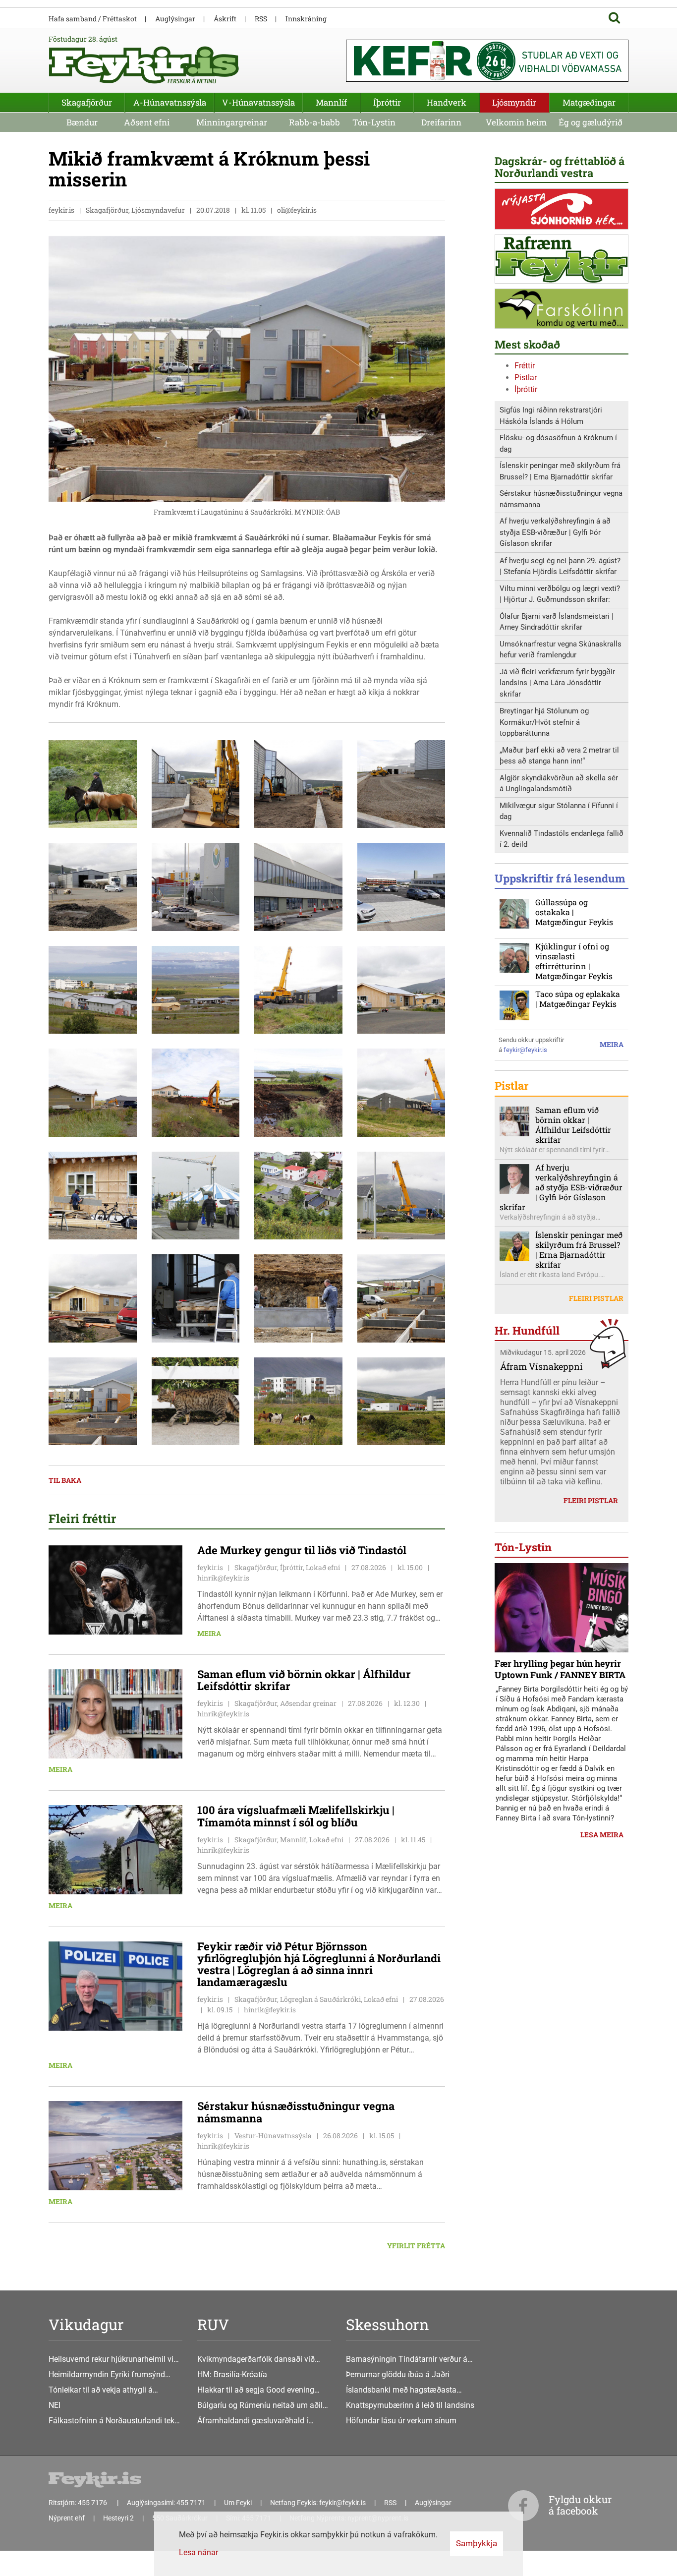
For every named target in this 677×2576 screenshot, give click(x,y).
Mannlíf (331, 102)
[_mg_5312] (196, 1092)
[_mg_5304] (298, 989)
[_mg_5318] (93, 1195)
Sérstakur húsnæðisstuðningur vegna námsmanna (561, 499)
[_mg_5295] (401, 886)
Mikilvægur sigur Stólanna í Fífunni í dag (559, 811)
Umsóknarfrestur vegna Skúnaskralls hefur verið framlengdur (561, 650)
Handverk (447, 102)
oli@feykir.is (297, 210)
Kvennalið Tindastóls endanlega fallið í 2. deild (562, 839)
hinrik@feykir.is (223, 1578)
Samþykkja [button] (477, 2543)
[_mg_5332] (93, 1401)
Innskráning (306, 19)
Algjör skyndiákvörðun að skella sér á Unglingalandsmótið (559, 784)
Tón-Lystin (374, 122)
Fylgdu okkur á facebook (580, 2505)
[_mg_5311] (298, 1092)
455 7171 (191, 2503)
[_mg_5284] (298, 784)
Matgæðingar (589, 102)
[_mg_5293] (196, 886)
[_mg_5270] (196, 1195)
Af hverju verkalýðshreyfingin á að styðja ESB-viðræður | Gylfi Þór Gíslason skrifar (555, 532)
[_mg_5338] (196, 1401)
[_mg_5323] (93, 1298)
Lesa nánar (198, 2552)
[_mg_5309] (93, 1092)
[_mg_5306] (401, 989)
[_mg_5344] (401, 1401)
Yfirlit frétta (416, 2246)
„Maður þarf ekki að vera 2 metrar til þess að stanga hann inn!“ (559, 756)
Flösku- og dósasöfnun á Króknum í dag (558, 443)
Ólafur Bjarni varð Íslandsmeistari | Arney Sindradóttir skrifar (557, 622)
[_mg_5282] (196, 784)
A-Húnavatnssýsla (170, 102)
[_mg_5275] (93, 784)
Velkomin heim (516, 122)
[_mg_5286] (401, 784)
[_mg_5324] (196, 1298)
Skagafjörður (87, 102)
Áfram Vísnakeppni (541, 1366)
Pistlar (526, 378)
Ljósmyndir (514, 102)
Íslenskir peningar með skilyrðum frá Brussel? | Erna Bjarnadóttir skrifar (560, 471)
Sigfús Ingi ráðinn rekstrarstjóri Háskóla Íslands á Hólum (551, 416)
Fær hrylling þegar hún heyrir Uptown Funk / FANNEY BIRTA (560, 1669)
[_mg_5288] (93, 886)
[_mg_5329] (401, 1298)
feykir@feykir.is (525, 1050)
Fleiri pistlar (596, 1298)
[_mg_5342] (298, 1401)
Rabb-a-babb (314, 122)
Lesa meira (602, 1835)
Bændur (82, 122)
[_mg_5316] (401, 1092)
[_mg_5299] (93, 989)
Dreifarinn (441, 122)
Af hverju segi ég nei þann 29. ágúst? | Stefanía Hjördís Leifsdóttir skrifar (560, 566)
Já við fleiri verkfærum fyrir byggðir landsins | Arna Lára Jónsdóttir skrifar (557, 683)
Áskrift (225, 19)
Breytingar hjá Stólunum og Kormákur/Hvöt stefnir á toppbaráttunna (544, 722)
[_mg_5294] (298, 886)
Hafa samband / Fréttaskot (93, 19)
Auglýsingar (175, 19)
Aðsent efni (147, 122)
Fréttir (525, 366)
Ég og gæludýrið (591, 122)
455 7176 (93, 2503)
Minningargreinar (232, 122)
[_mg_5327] (298, 1298)
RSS (261, 19)
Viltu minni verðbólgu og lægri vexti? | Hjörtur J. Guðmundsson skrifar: (560, 594)
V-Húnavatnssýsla (258, 102)
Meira (209, 1633)
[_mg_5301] (196, 989)
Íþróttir (526, 389)
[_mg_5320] (401, 1195)
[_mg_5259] (298, 1195)
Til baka (65, 1480)
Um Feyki (238, 2503)
